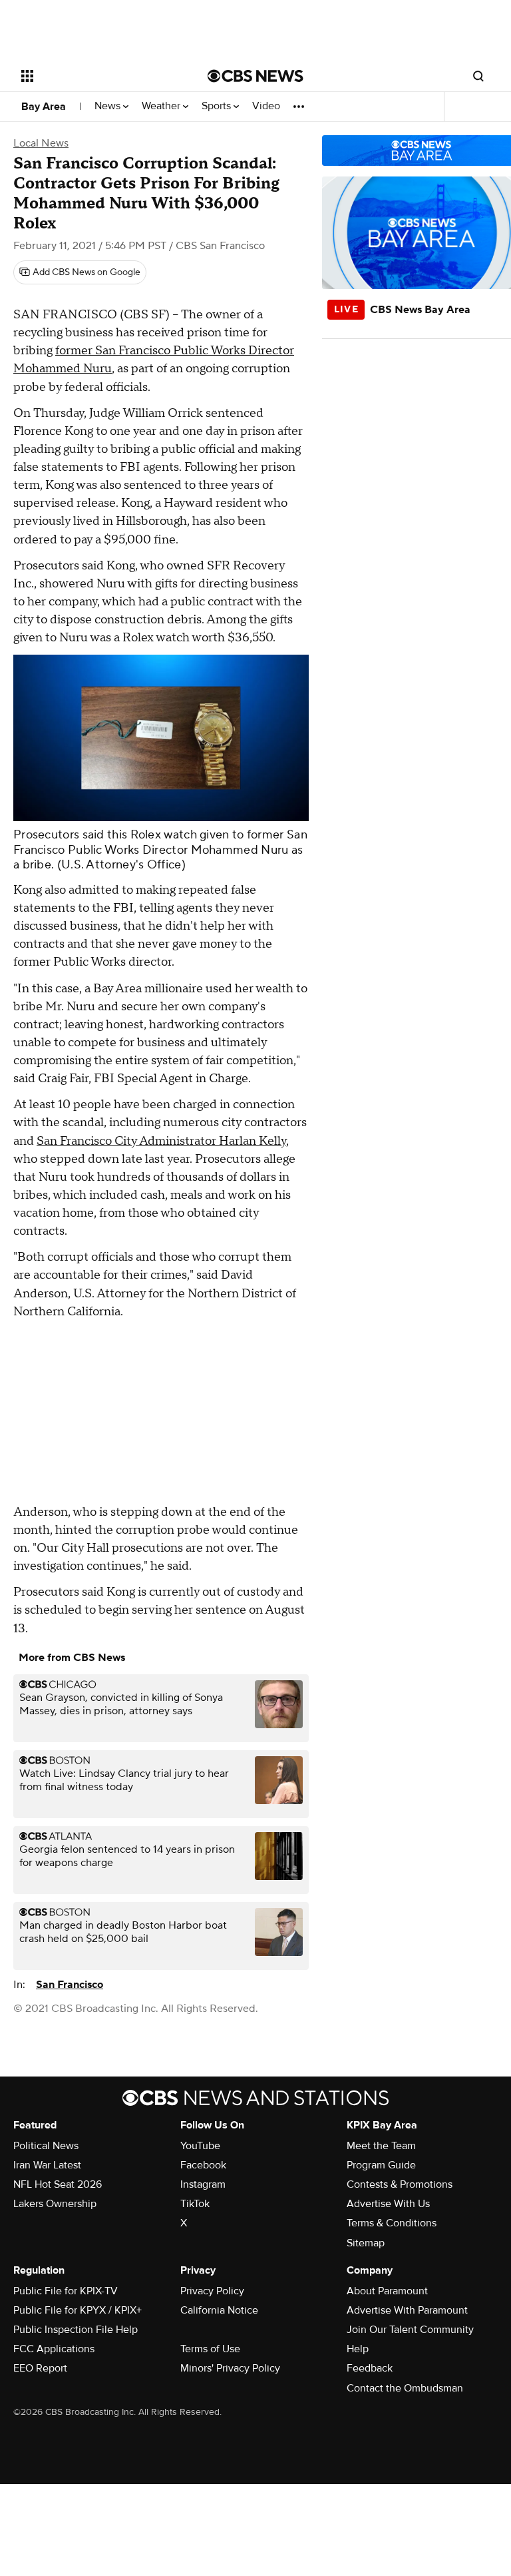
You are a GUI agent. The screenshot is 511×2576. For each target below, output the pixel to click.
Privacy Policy (212, 2291)
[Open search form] (478, 76)
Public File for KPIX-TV (66, 2291)
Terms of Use (210, 2349)
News (109, 106)
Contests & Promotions (400, 2184)
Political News (46, 2146)
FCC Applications (54, 2349)
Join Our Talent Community (410, 2330)
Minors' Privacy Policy (230, 2368)
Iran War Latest (47, 2165)
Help (358, 2349)
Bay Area (44, 107)
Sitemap (366, 2243)
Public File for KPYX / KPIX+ (78, 2310)
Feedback (370, 2368)
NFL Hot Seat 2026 (58, 2184)
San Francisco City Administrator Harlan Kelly (161, 1141)
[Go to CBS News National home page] (255, 76)
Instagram (203, 2184)
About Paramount (387, 2291)
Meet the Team (381, 2146)
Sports (218, 106)
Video (266, 106)
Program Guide (381, 2165)
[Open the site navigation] (99, 76)
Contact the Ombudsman (405, 2388)
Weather (162, 106)
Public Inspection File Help (76, 2330)
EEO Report (40, 2368)
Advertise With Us (388, 2204)
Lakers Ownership (55, 2204)
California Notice (219, 2310)
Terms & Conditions (392, 2223)
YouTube (200, 2146)
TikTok (195, 2204)
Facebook (203, 2165)
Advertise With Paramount (407, 2310)
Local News (41, 143)
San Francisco (70, 1985)
